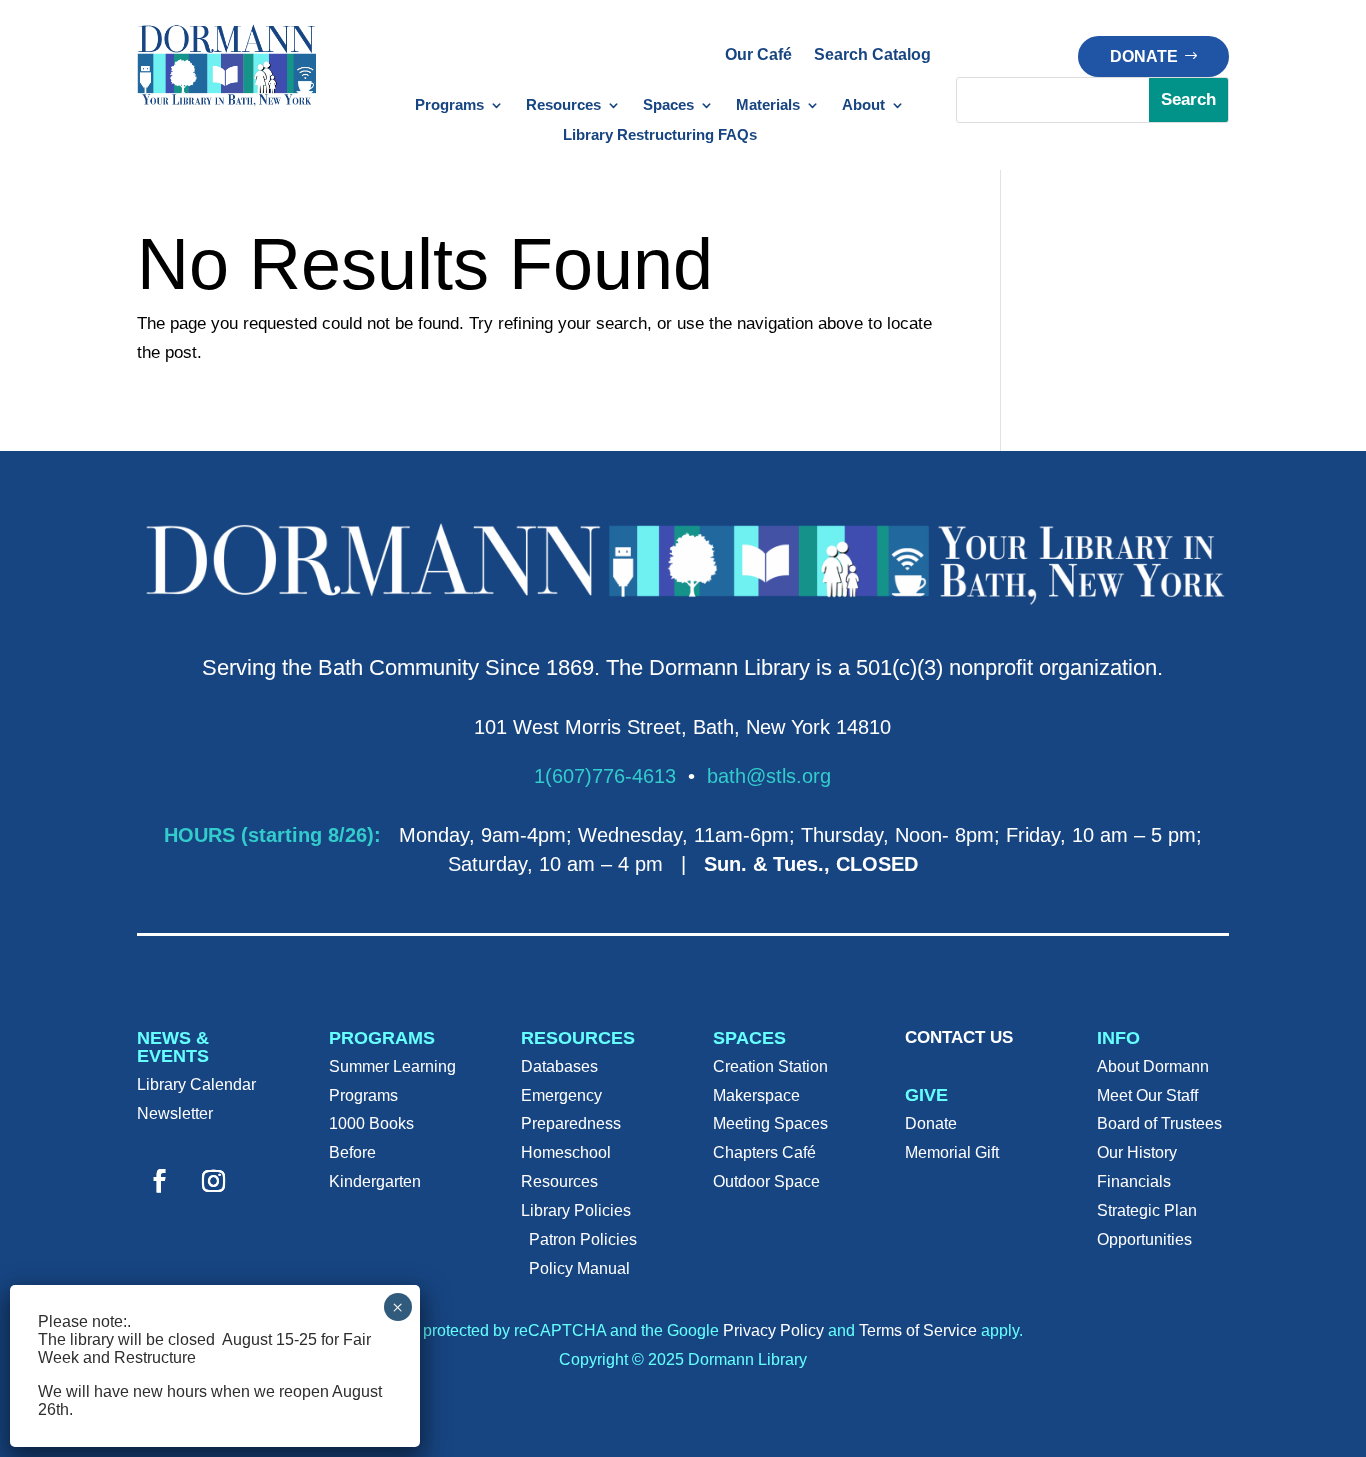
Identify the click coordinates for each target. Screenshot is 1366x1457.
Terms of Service (918, 1330)
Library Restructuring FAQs (660, 135)
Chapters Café (764, 1152)
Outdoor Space (766, 1181)
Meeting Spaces (770, 1123)
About (863, 105)
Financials (1134, 1181)
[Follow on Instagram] (214, 1181)
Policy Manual (579, 1268)
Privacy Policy (773, 1330)
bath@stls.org (769, 776)
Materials (768, 105)
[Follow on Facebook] (160, 1181)
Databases (559, 1066)
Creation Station (770, 1066)
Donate (1144, 56)
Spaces (668, 105)
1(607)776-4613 (605, 776)
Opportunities (1144, 1239)
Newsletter (175, 1113)
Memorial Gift (952, 1152)
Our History (1137, 1152)
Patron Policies (583, 1239)
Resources (563, 105)
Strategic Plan (1147, 1210)
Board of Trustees (1159, 1123)
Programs (449, 105)
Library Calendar (196, 1084)
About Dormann (1153, 1066)
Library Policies (576, 1210)
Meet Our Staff (1147, 1095)
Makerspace (756, 1095)
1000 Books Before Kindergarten (375, 1152)
